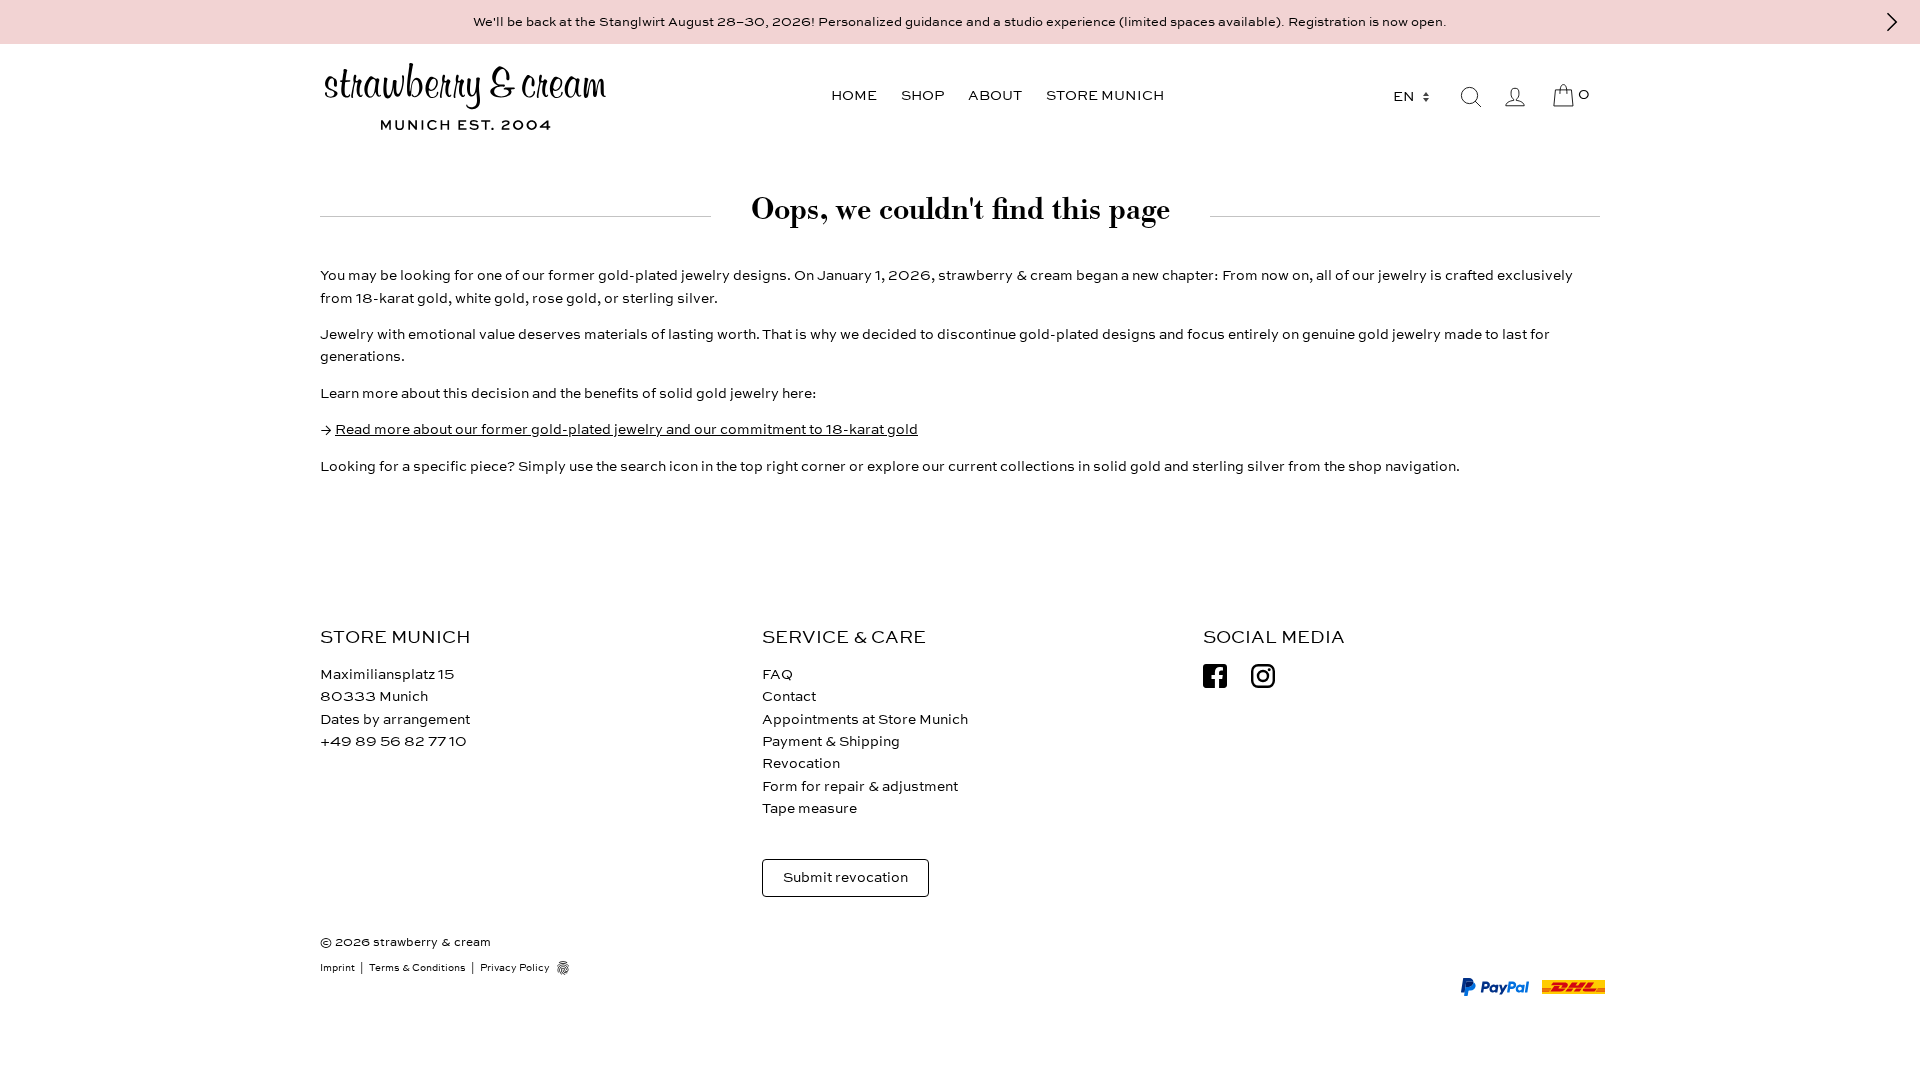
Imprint (337, 968)
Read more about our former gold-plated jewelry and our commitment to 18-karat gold (626, 429)
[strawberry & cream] (465, 97)
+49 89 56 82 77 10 (393, 741)
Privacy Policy (515, 968)
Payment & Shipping (831, 741)
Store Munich (1105, 95)
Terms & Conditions (417, 968)
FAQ (777, 674)
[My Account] (1515, 97)
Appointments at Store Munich (865, 719)
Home (854, 95)
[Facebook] (1215, 676)
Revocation (801, 763)
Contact (789, 696)
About (995, 95)
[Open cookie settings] (570, 968)
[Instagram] (1263, 676)
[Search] (1471, 97)
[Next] (1892, 22)
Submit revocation (845, 877)
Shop (922, 95)
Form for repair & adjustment (860, 786)
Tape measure (809, 808)
